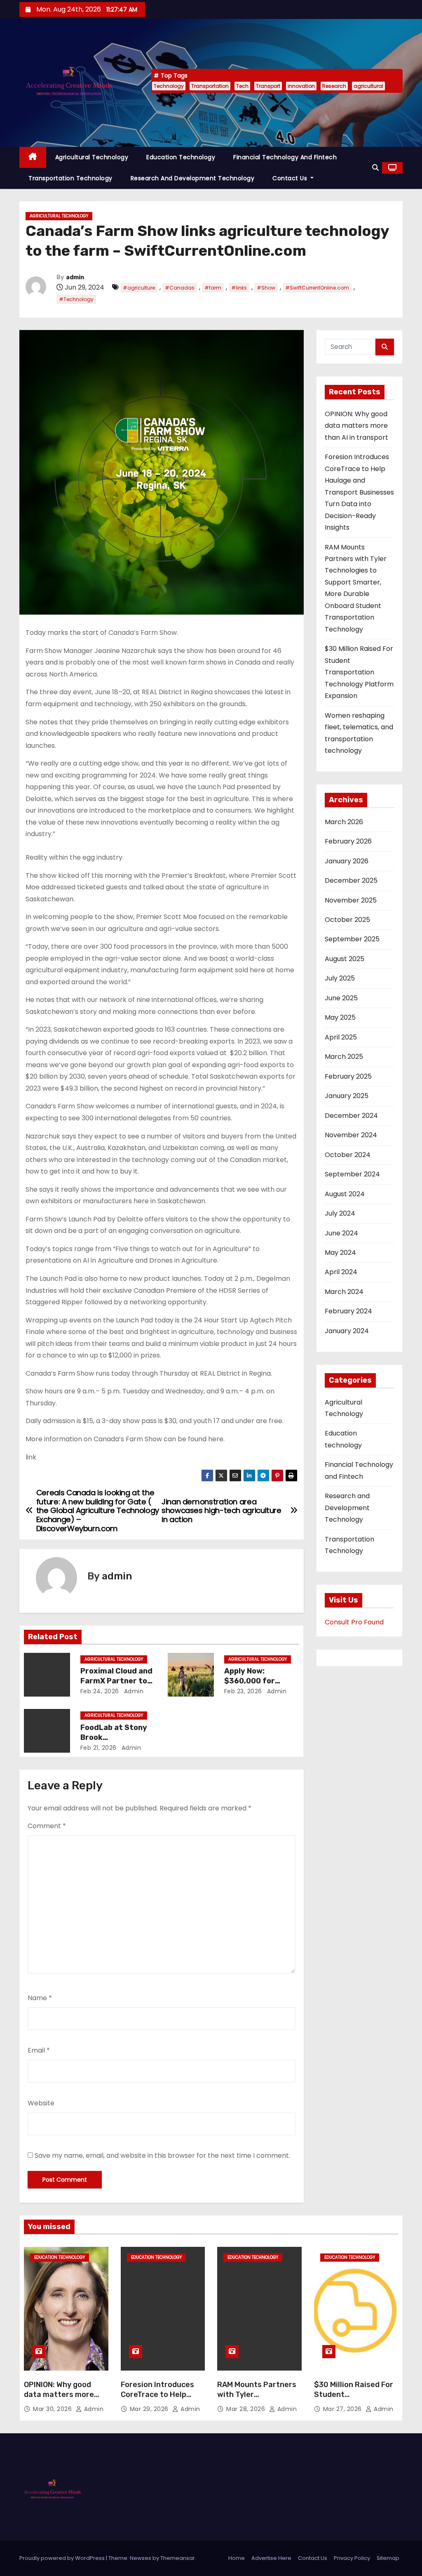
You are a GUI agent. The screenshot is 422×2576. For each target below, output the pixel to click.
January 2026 (347, 861)
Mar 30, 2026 (53, 2409)
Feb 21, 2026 (98, 1748)
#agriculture (139, 288)
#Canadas (180, 288)
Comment (47, 1826)
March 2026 (344, 822)
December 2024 (351, 1116)
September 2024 (352, 1174)
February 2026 (348, 841)
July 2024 (340, 1213)
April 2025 (341, 1037)
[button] (375, 168)
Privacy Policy (352, 2558)
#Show (266, 288)
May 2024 (340, 1253)
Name (40, 1998)
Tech (242, 86)
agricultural (368, 86)
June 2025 (341, 998)
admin (75, 277)
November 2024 (351, 1135)
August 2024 (345, 1194)
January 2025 (347, 1096)
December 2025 (351, 880)
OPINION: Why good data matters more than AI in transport (356, 426)
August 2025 (345, 959)
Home (237, 2558)
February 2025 (348, 1076)
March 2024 (344, 1292)
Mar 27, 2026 (343, 2409)
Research (334, 86)
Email (39, 2050)
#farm (213, 288)
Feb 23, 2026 (243, 1691)
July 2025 (340, 978)
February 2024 (348, 1311)
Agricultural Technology (92, 157)
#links (239, 288)
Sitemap (388, 2558)
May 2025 (340, 1017)
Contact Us (291, 178)
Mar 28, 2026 (247, 2409)
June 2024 (341, 1233)
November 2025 (351, 900)
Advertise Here (271, 2558)
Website (41, 2103)
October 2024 (348, 1155)
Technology (169, 86)
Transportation (210, 86)
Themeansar (178, 2558)
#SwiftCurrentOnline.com (317, 288)
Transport (268, 86)
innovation (301, 86)
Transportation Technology (70, 178)
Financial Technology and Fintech (285, 157)
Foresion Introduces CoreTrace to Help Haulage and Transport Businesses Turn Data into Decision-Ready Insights (359, 492)
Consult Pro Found (354, 1622)
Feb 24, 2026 (100, 1691)
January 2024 (347, 1331)
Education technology (181, 157)
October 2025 (347, 920)
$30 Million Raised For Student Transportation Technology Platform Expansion (359, 672)
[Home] (33, 157)
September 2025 (352, 939)
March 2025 (344, 1057)
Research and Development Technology (193, 178)
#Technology (76, 299)
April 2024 (341, 1272)
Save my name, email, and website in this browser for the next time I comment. (162, 2155)
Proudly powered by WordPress (63, 2558)
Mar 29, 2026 (150, 2409)
